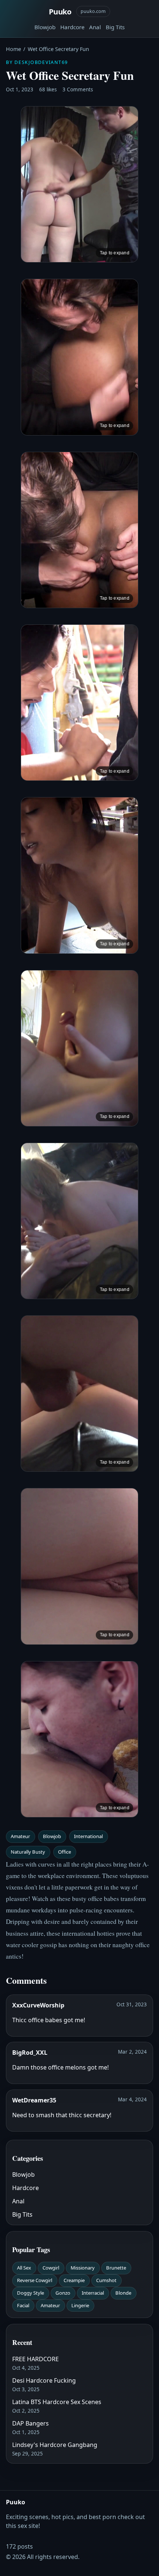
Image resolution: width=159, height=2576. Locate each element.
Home (13, 49)
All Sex (24, 2268)
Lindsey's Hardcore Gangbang (55, 2445)
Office (65, 1852)
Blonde (123, 2293)
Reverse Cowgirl (35, 2280)
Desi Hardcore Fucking (44, 2380)
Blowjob (45, 27)
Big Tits (115, 27)
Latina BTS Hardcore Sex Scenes (57, 2402)
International (88, 1836)
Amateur (20, 1836)
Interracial (93, 2293)
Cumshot (106, 2280)
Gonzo (63, 2293)
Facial (23, 2305)
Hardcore (72, 27)
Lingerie (80, 2305)
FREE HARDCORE (35, 2359)
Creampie (74, 2280)
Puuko (60, 11)
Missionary (83, 2268)
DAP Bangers (31, 2423)
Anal (95, 27)
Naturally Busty (28, 1852)
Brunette (116, 2268)
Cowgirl (51, 2268)
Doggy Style (31, 2293)
